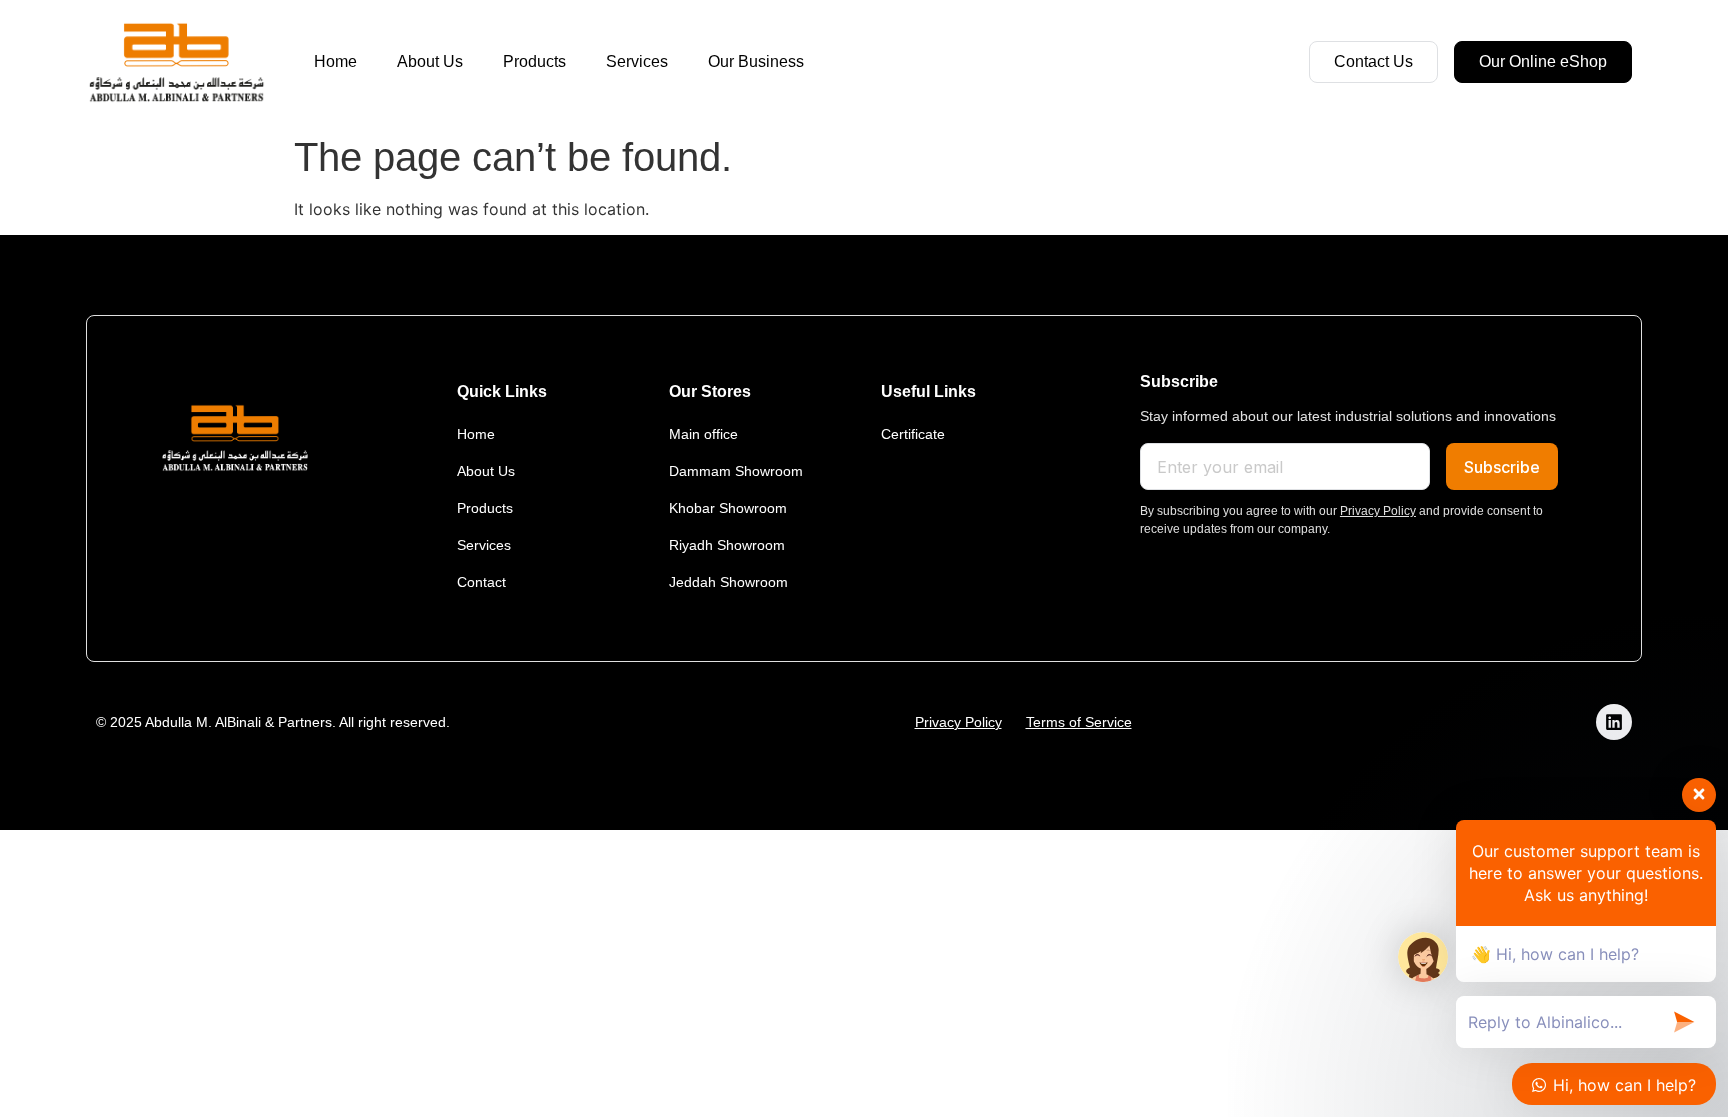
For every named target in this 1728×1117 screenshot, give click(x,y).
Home (335, 61)
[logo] (176, 62)
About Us (430, 61)
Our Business (756, 61)
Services (637, 61)
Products (534, 61)
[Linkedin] (1614, 722)
